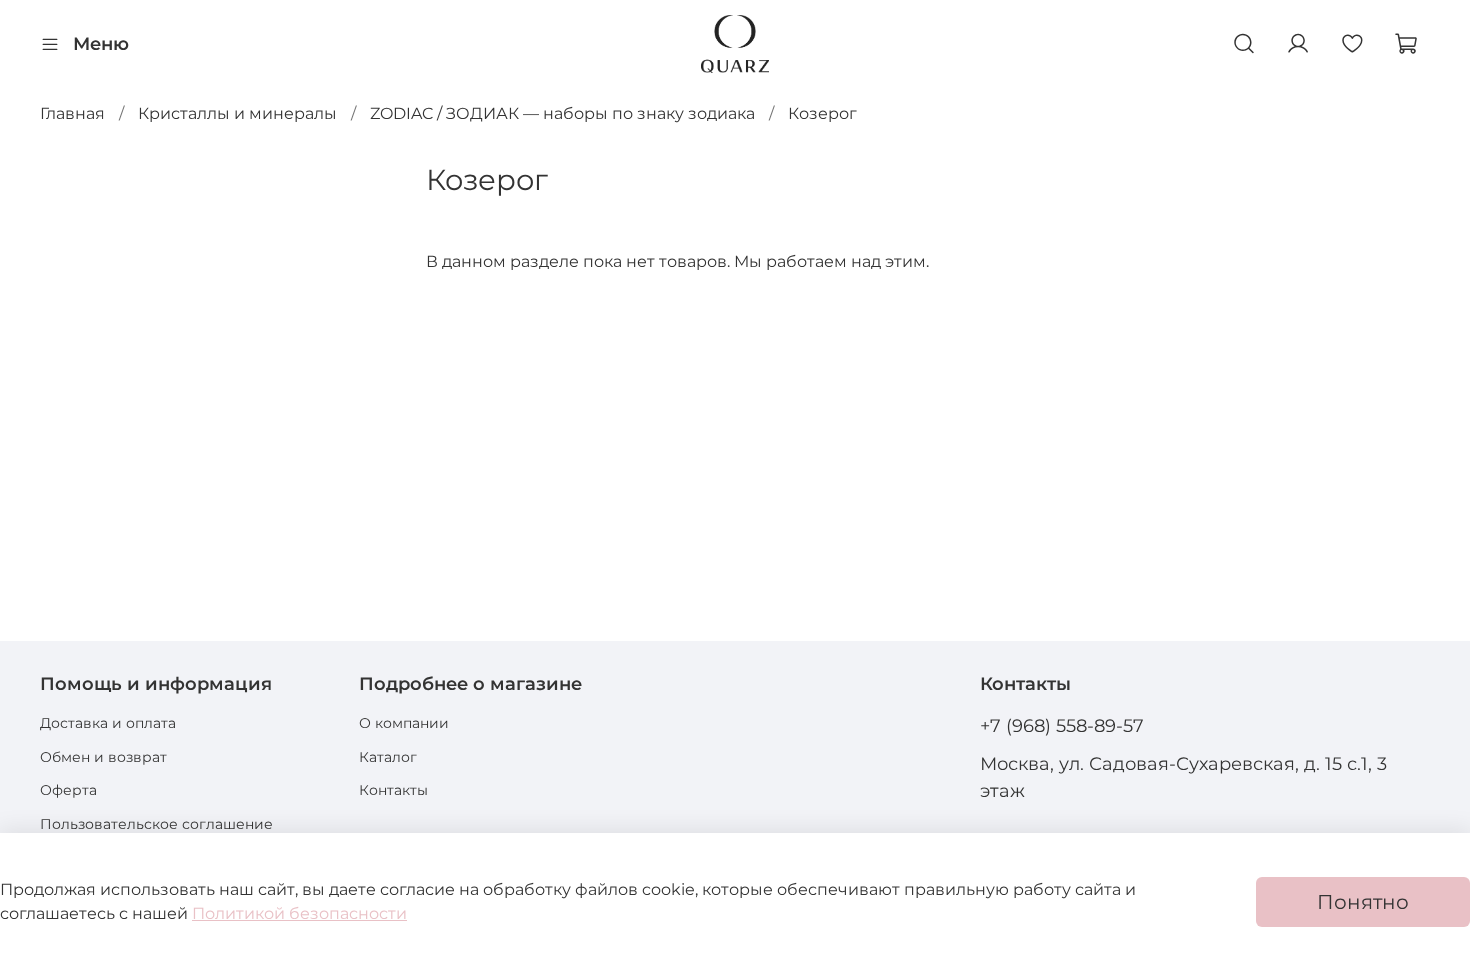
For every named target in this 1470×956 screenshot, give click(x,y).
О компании (404, 723)
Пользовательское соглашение (156, 824)
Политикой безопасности (299, 913)
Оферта (68, 790)
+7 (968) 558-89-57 (1062, 725)
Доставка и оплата (108, 723)
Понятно (1363, 902)
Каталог (388, 757)
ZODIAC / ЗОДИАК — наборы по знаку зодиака (562, 113)
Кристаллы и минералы (237, 113)
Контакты (393, 790)
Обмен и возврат (103, 757)
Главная (72, 113)
